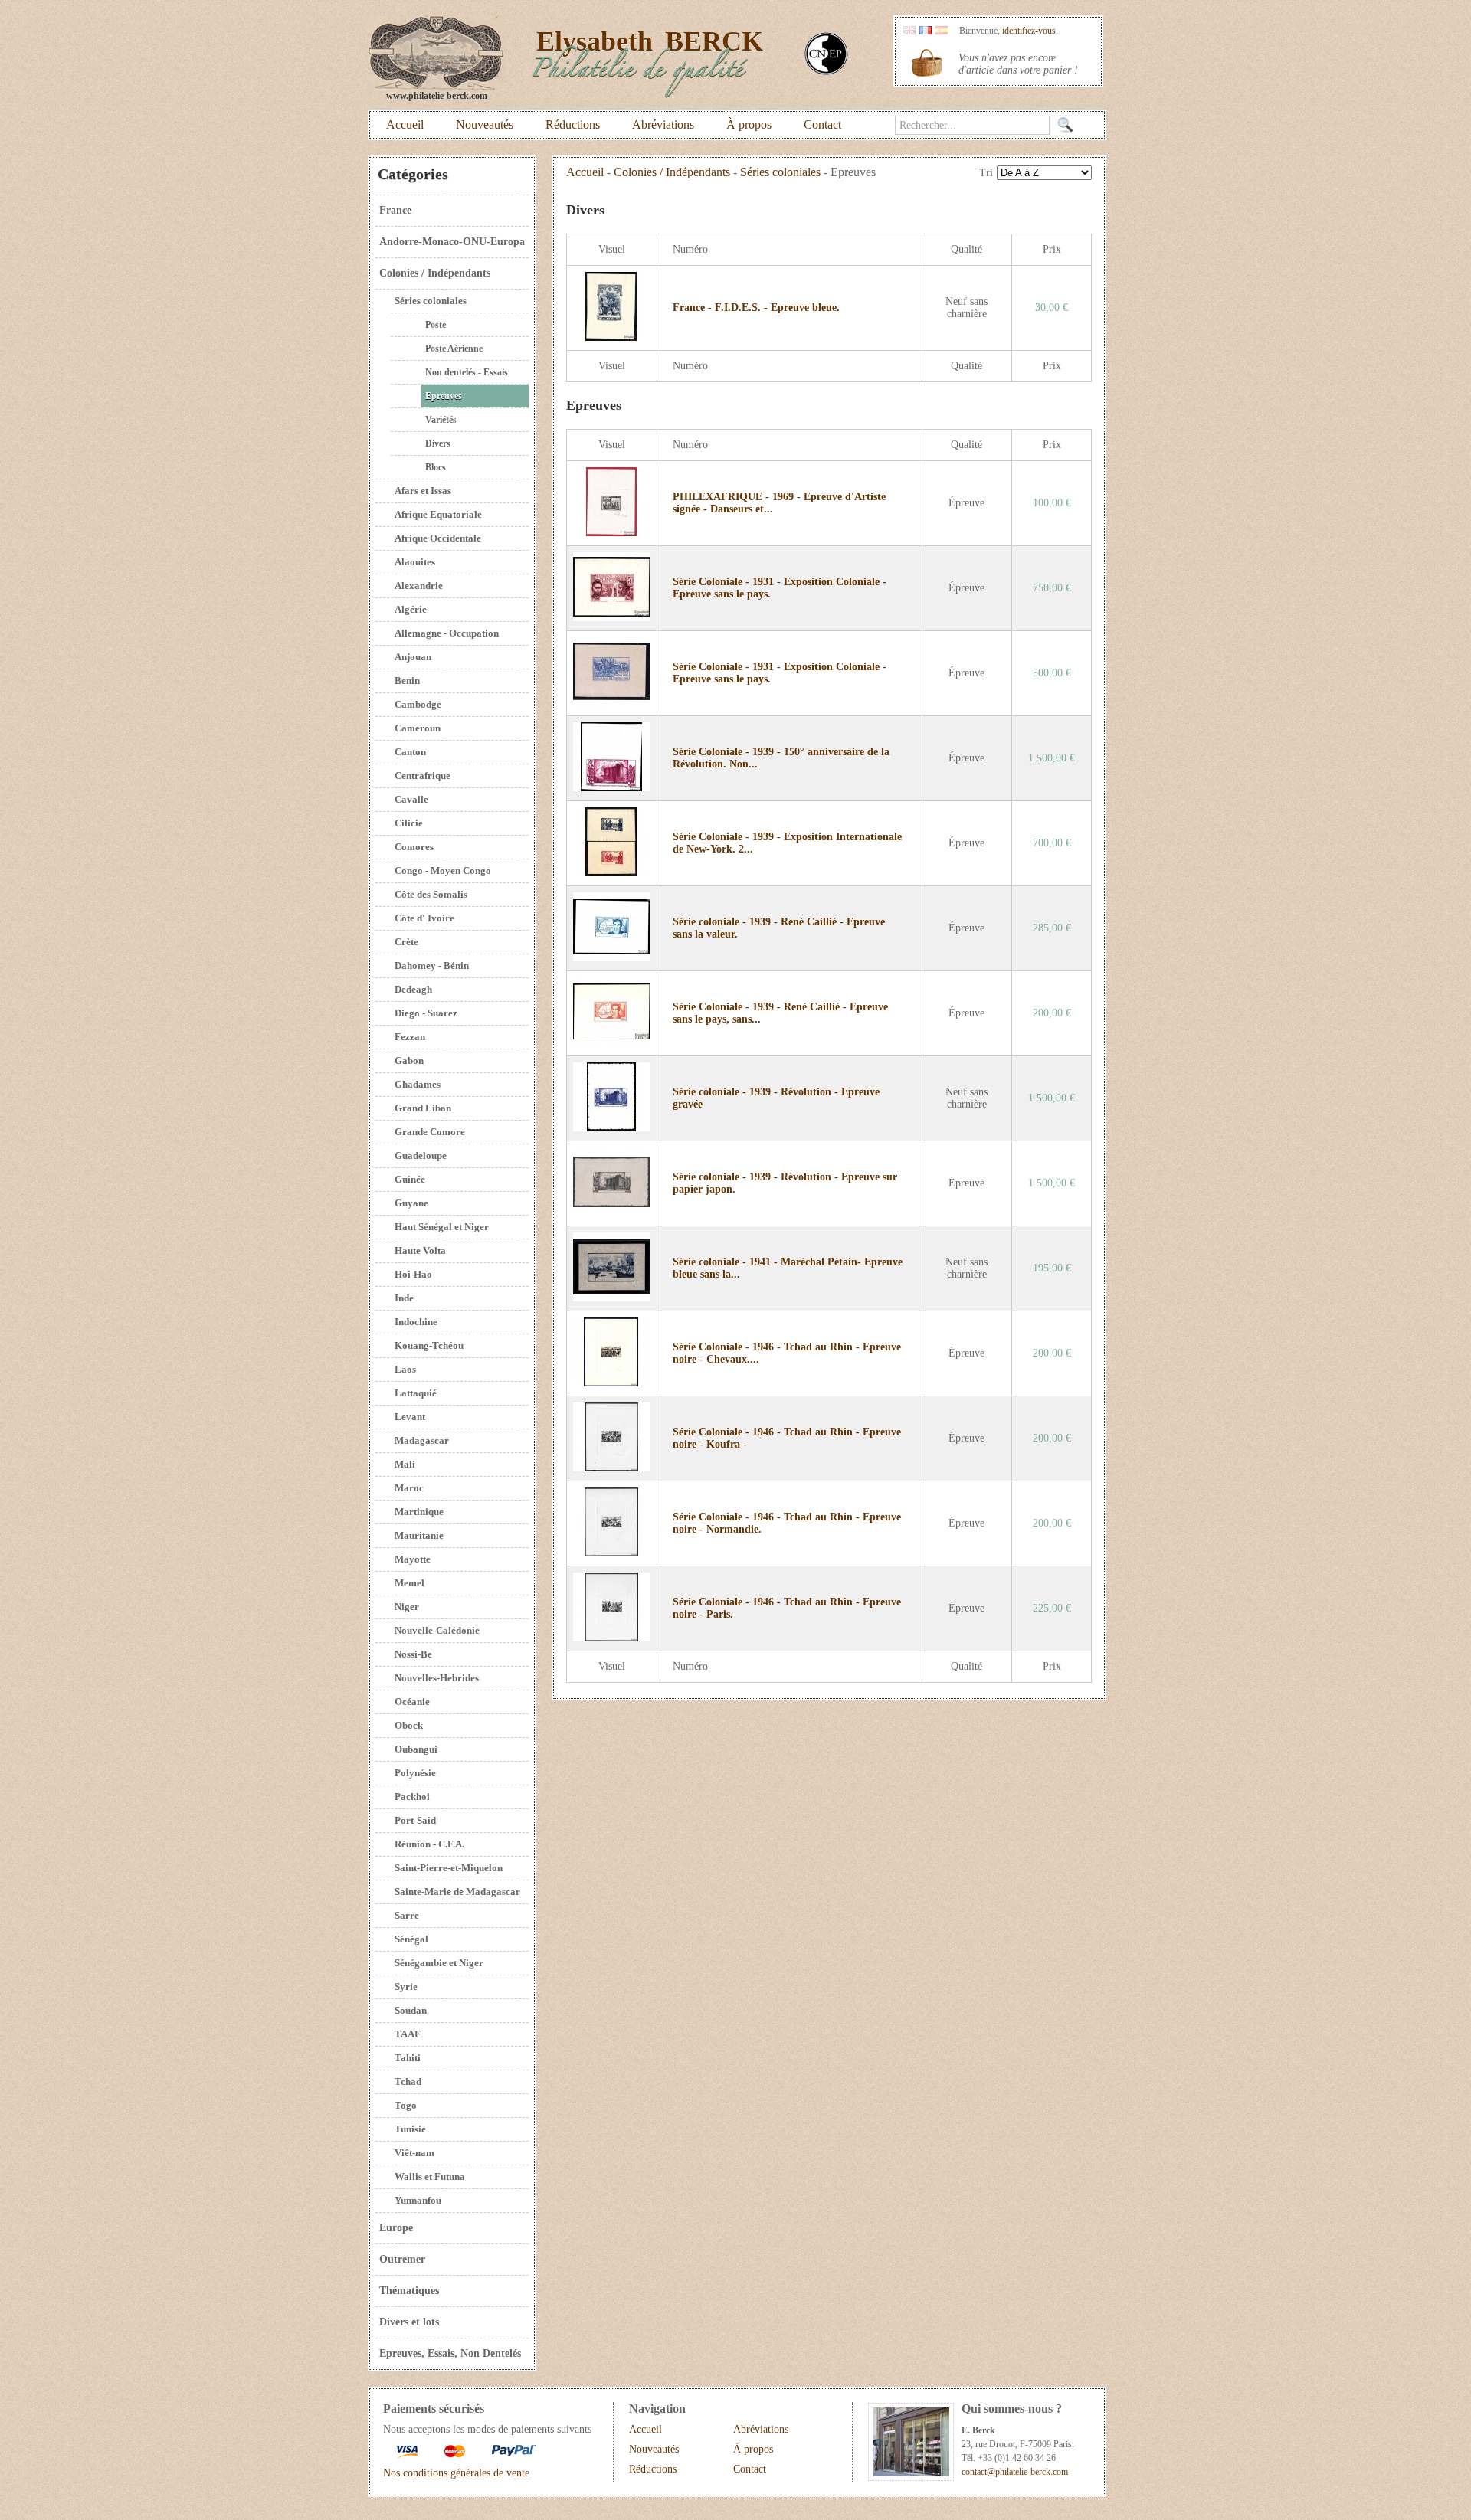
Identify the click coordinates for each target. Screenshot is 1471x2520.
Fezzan (410, 1037)
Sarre (407, 1915)
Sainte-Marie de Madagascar (457, 1892)
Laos (405, 1369)
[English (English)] (909, 31)
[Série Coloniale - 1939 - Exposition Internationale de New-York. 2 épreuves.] (611, 873)
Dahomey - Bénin (432, 965)
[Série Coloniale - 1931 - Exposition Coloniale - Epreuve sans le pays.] (611, 618)
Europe (396, 2228)
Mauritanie (419, 1535)
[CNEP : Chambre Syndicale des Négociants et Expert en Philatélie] (826, 72)
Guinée (410, 1179)
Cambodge (418, 704)
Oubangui (416, 1749)
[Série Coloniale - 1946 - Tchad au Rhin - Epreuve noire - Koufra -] (611, 1468)
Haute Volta (420, 1250)
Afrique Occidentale (438, 538)
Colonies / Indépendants (435, 273)
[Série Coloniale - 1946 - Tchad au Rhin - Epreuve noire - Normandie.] (611, 1553)
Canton (410, 752)
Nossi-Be (413, 1654)
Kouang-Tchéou (429, 1345)
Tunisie (410, 2129)
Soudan (411, 2010)
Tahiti (408, 2058)
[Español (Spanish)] (942, 31)
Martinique (419, 1512)
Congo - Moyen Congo (443, 871)
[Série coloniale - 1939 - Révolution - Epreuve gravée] (611, 1128)
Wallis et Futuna (430, 2176)
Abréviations (663, 124)
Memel (410, 1583)
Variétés (441, 420)
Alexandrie (419, 586)
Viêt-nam (414, 2153)
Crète (406, 942)
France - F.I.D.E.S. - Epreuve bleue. (756, 308)
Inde (404, 1298)
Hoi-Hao (413, 1274)
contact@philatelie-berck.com (1015, 2472)
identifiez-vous (1029, 31)
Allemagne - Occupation (447, 633)
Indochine (416, 1322)
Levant (410, 1417)
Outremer (402, 2259)
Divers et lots (409, 2322)
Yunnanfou (418, 2200)
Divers (438, 443)
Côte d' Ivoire (424, 918)
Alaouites (415, 562)
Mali (405, 1464)
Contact (822, 124)
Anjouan (413, 657)
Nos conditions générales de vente (456, 2473)
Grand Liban (423, 1108)
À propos (749, 124)
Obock (409, 1725)
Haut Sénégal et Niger (442, 1227)
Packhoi (412, 1797)
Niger (407, 1607)
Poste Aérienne (454, 349)
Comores (414, 847)
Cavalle (411, 799)
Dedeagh (413, 989)
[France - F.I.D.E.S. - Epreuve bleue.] (611, 337)
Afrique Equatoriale (438, 514)
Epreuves (444, 396)
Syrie (406, 1987)
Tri (986, 173)
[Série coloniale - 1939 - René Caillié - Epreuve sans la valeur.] (611, 958)
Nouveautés (485, 124)
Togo (406, 2105)
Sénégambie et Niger (439, 1963)
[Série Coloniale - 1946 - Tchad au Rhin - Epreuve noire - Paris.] (611, 1638)
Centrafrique (423, 776)
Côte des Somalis (431, 894)
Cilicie (409, 823)
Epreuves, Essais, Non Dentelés (450, 2353)
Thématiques (409, 2291)
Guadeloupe (421, 1155)
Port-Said (415, 1820)
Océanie (412, 1702)
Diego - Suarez (426, 1013)
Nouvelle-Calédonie (437, 1630)
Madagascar (422, 1440)
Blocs (436, 467)
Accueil (405, 124)
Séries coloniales (431, 301)
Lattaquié (416, 1393)
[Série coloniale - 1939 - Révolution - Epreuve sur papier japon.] (611, 1213)
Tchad (408, 2081)
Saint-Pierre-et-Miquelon (449, 1868)
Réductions (573, 124)
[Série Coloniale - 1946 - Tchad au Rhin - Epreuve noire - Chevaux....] (611, 1383)
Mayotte (413, 1559)
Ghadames (418, 1084)
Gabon (409, 1060)
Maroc (409, 1488)
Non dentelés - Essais (467, 372)
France (395, 210)
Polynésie (415, 1773)
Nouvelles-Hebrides (437, 1678)
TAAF (408, 2034)
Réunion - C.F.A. (429, 1844)
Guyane (411, 1203)
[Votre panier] (927, 63)
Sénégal (411, 1939)
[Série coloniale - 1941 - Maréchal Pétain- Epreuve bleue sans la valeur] (611, 1298)
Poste (436, 325)
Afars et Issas (423, 491)
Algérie (411, 609)
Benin (407, 681)
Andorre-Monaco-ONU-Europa (452, 242)
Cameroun (418, 728)
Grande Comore (430, 1132)
